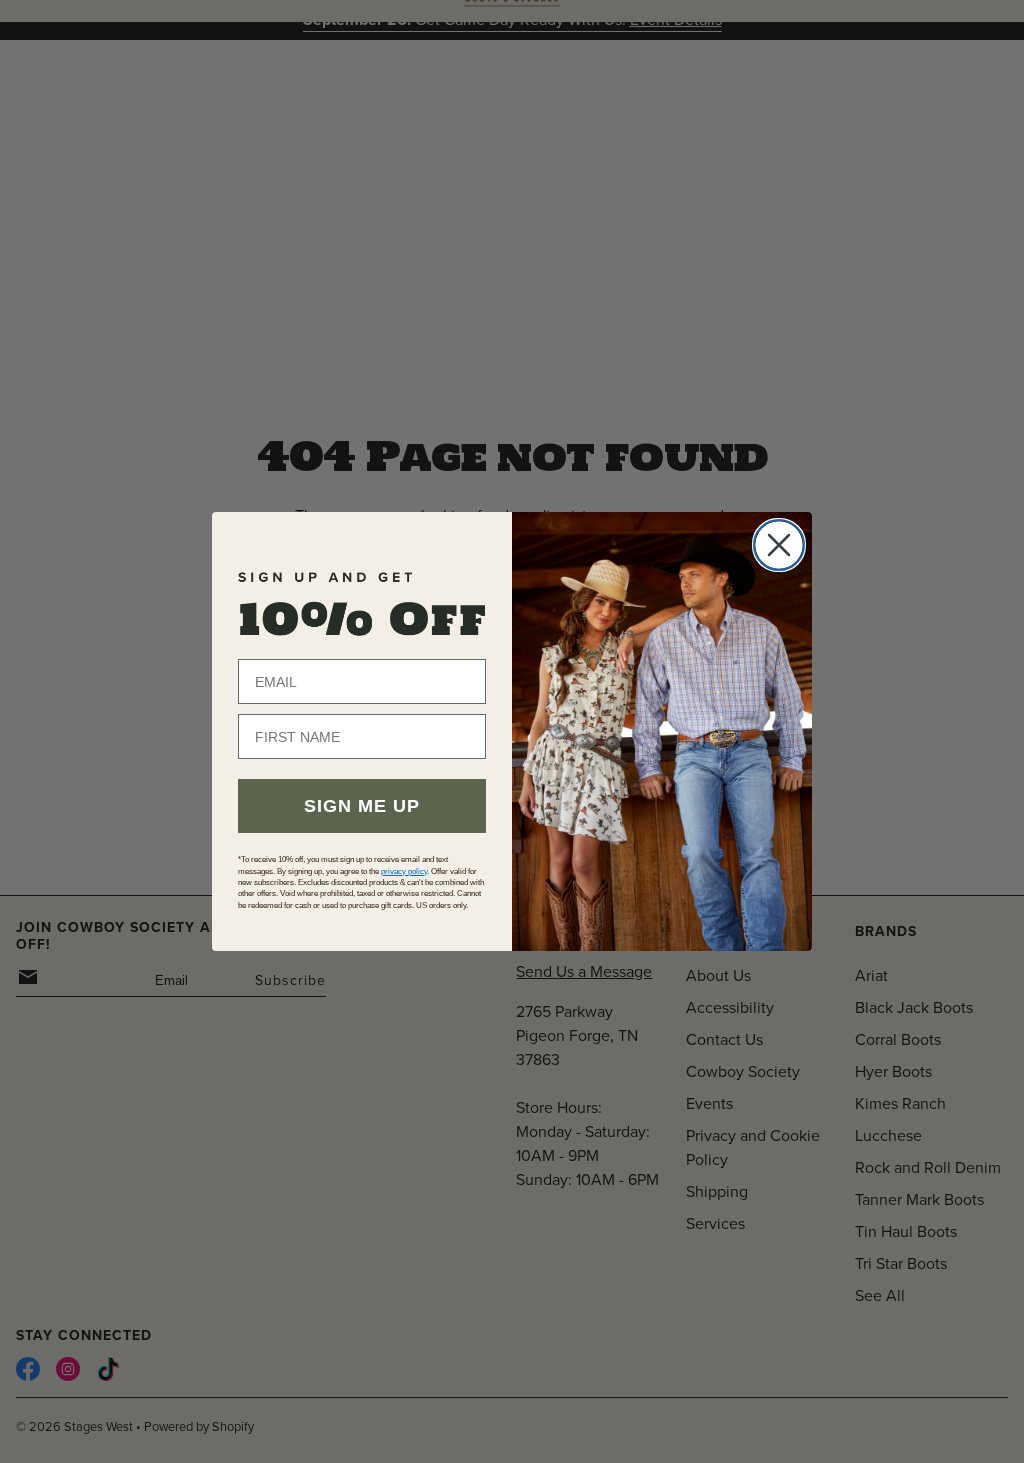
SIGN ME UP (362, 806)
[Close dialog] (779, 545)
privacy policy (404, 871)
